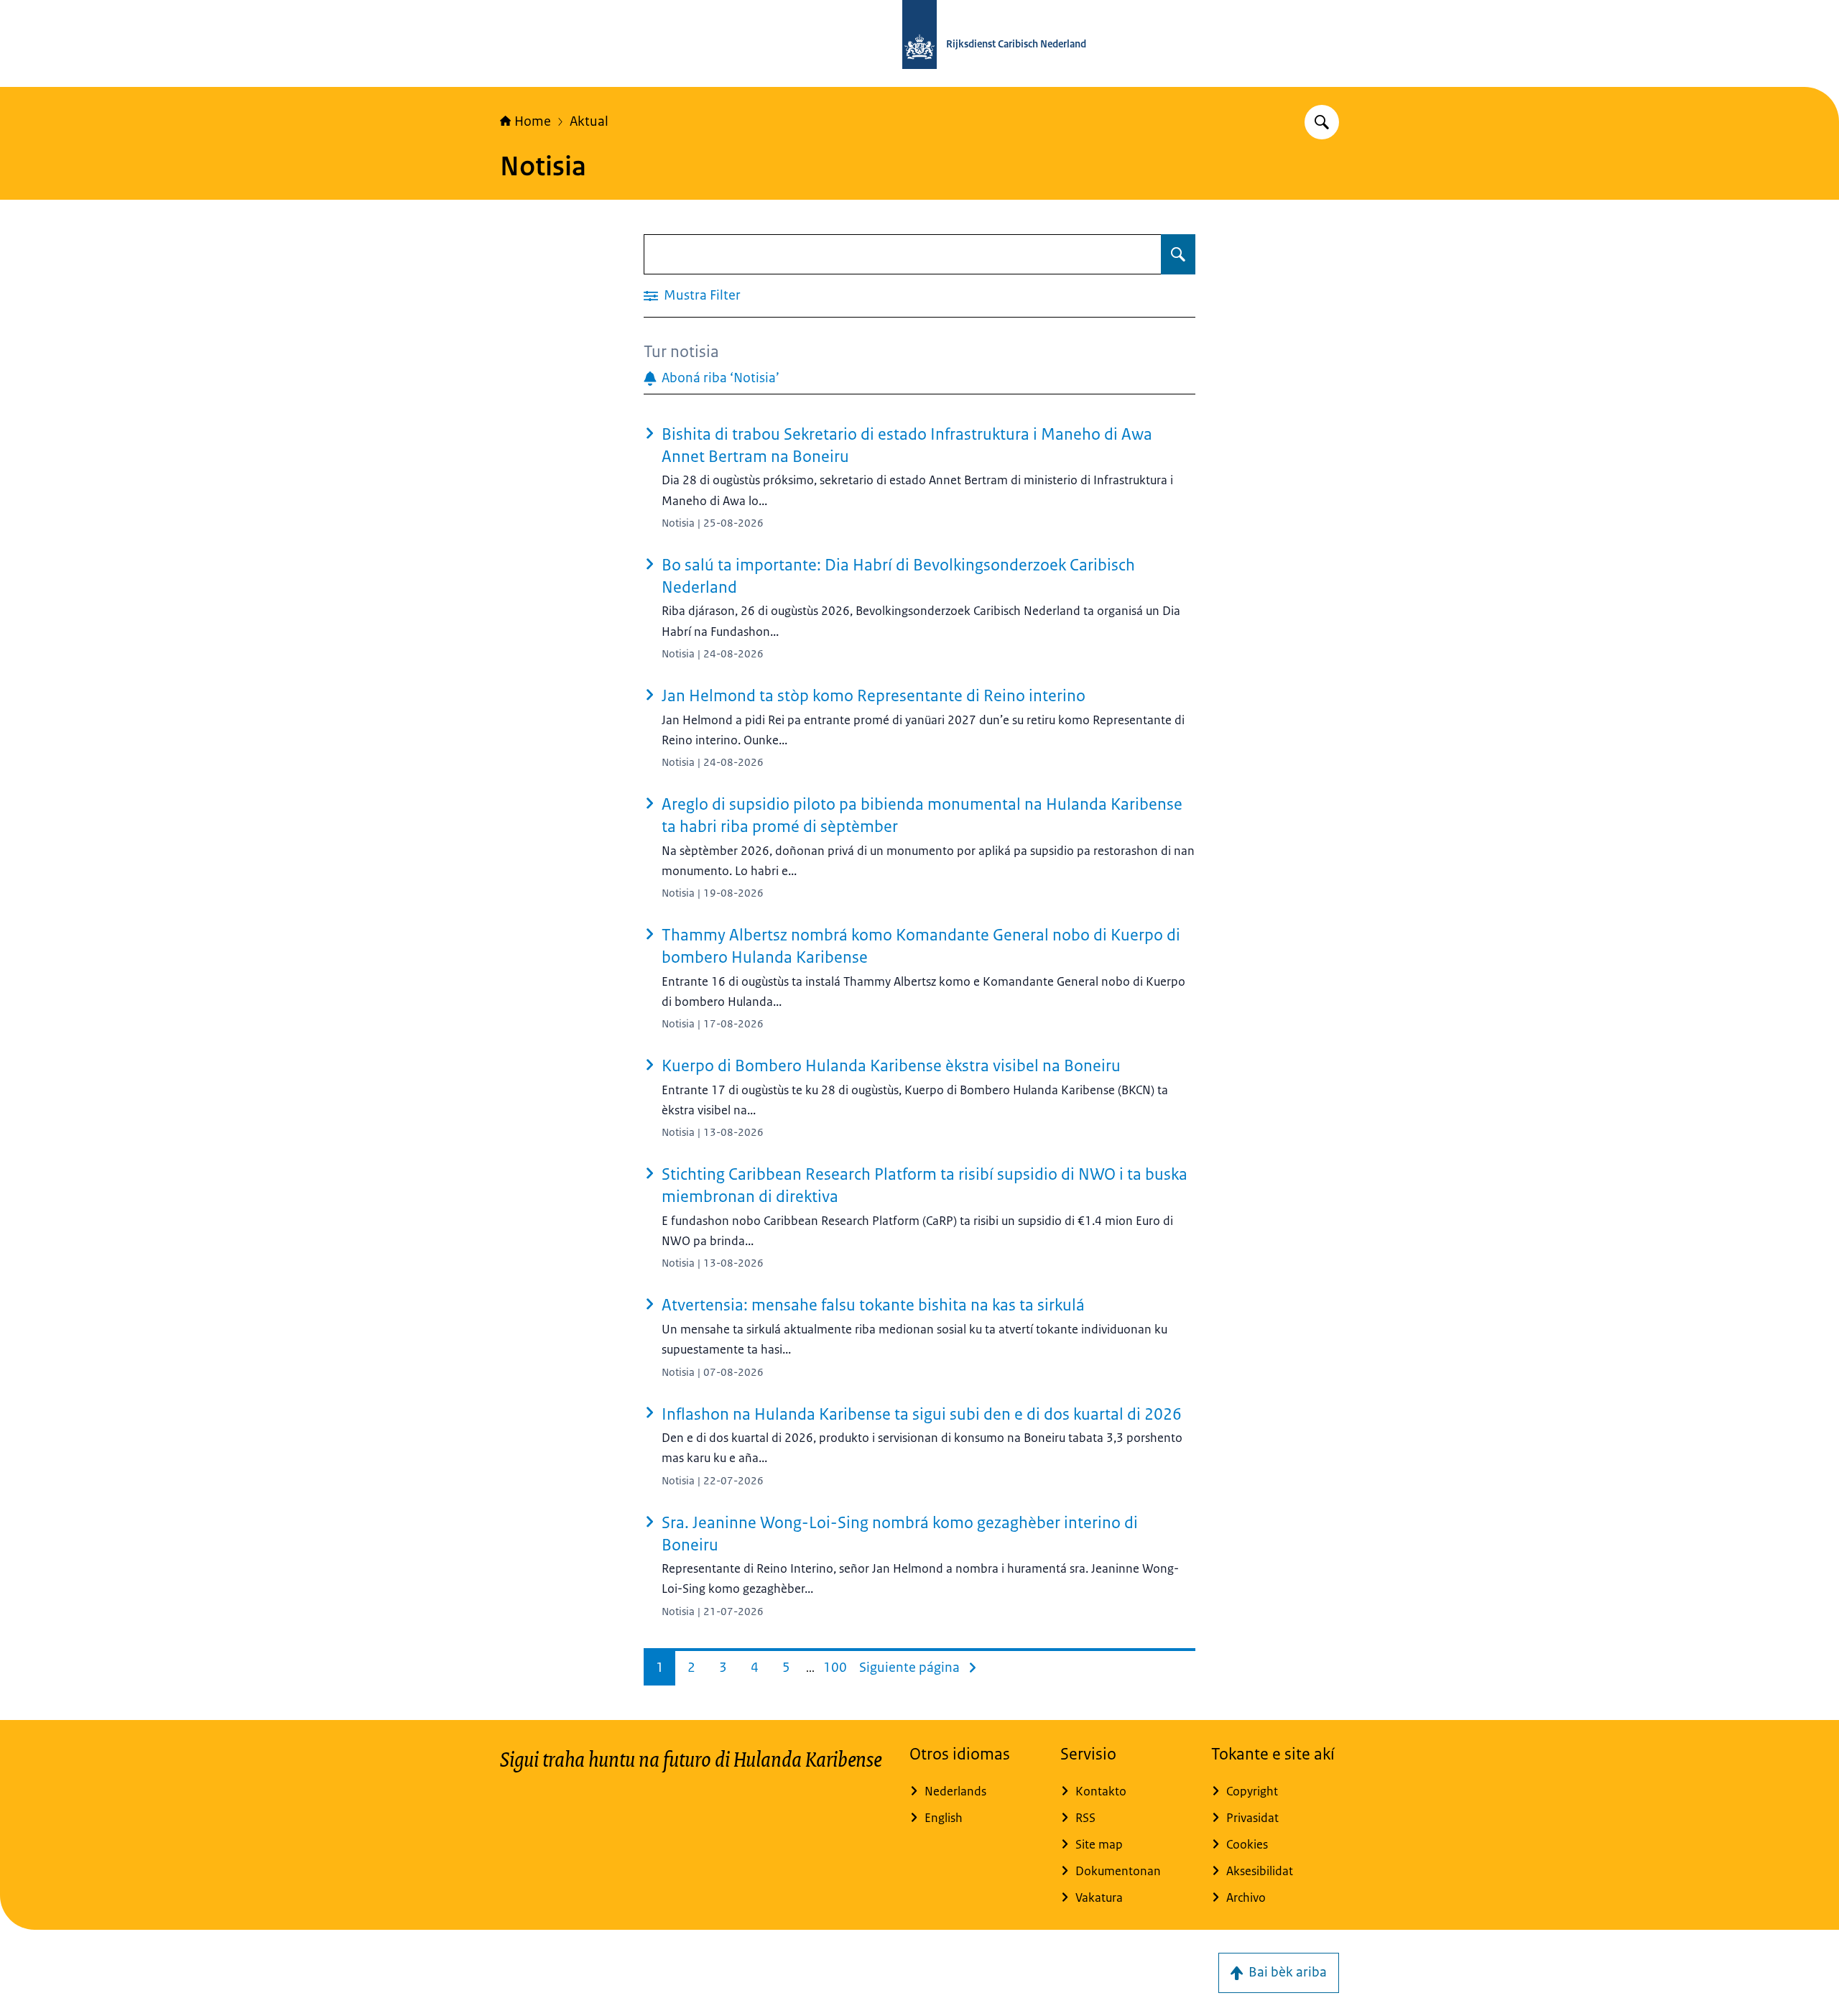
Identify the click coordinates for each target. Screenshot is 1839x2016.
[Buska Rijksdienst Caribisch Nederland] (1322, 122)
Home (533, 121)
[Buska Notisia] (1178, 254)
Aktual (589, 121)
